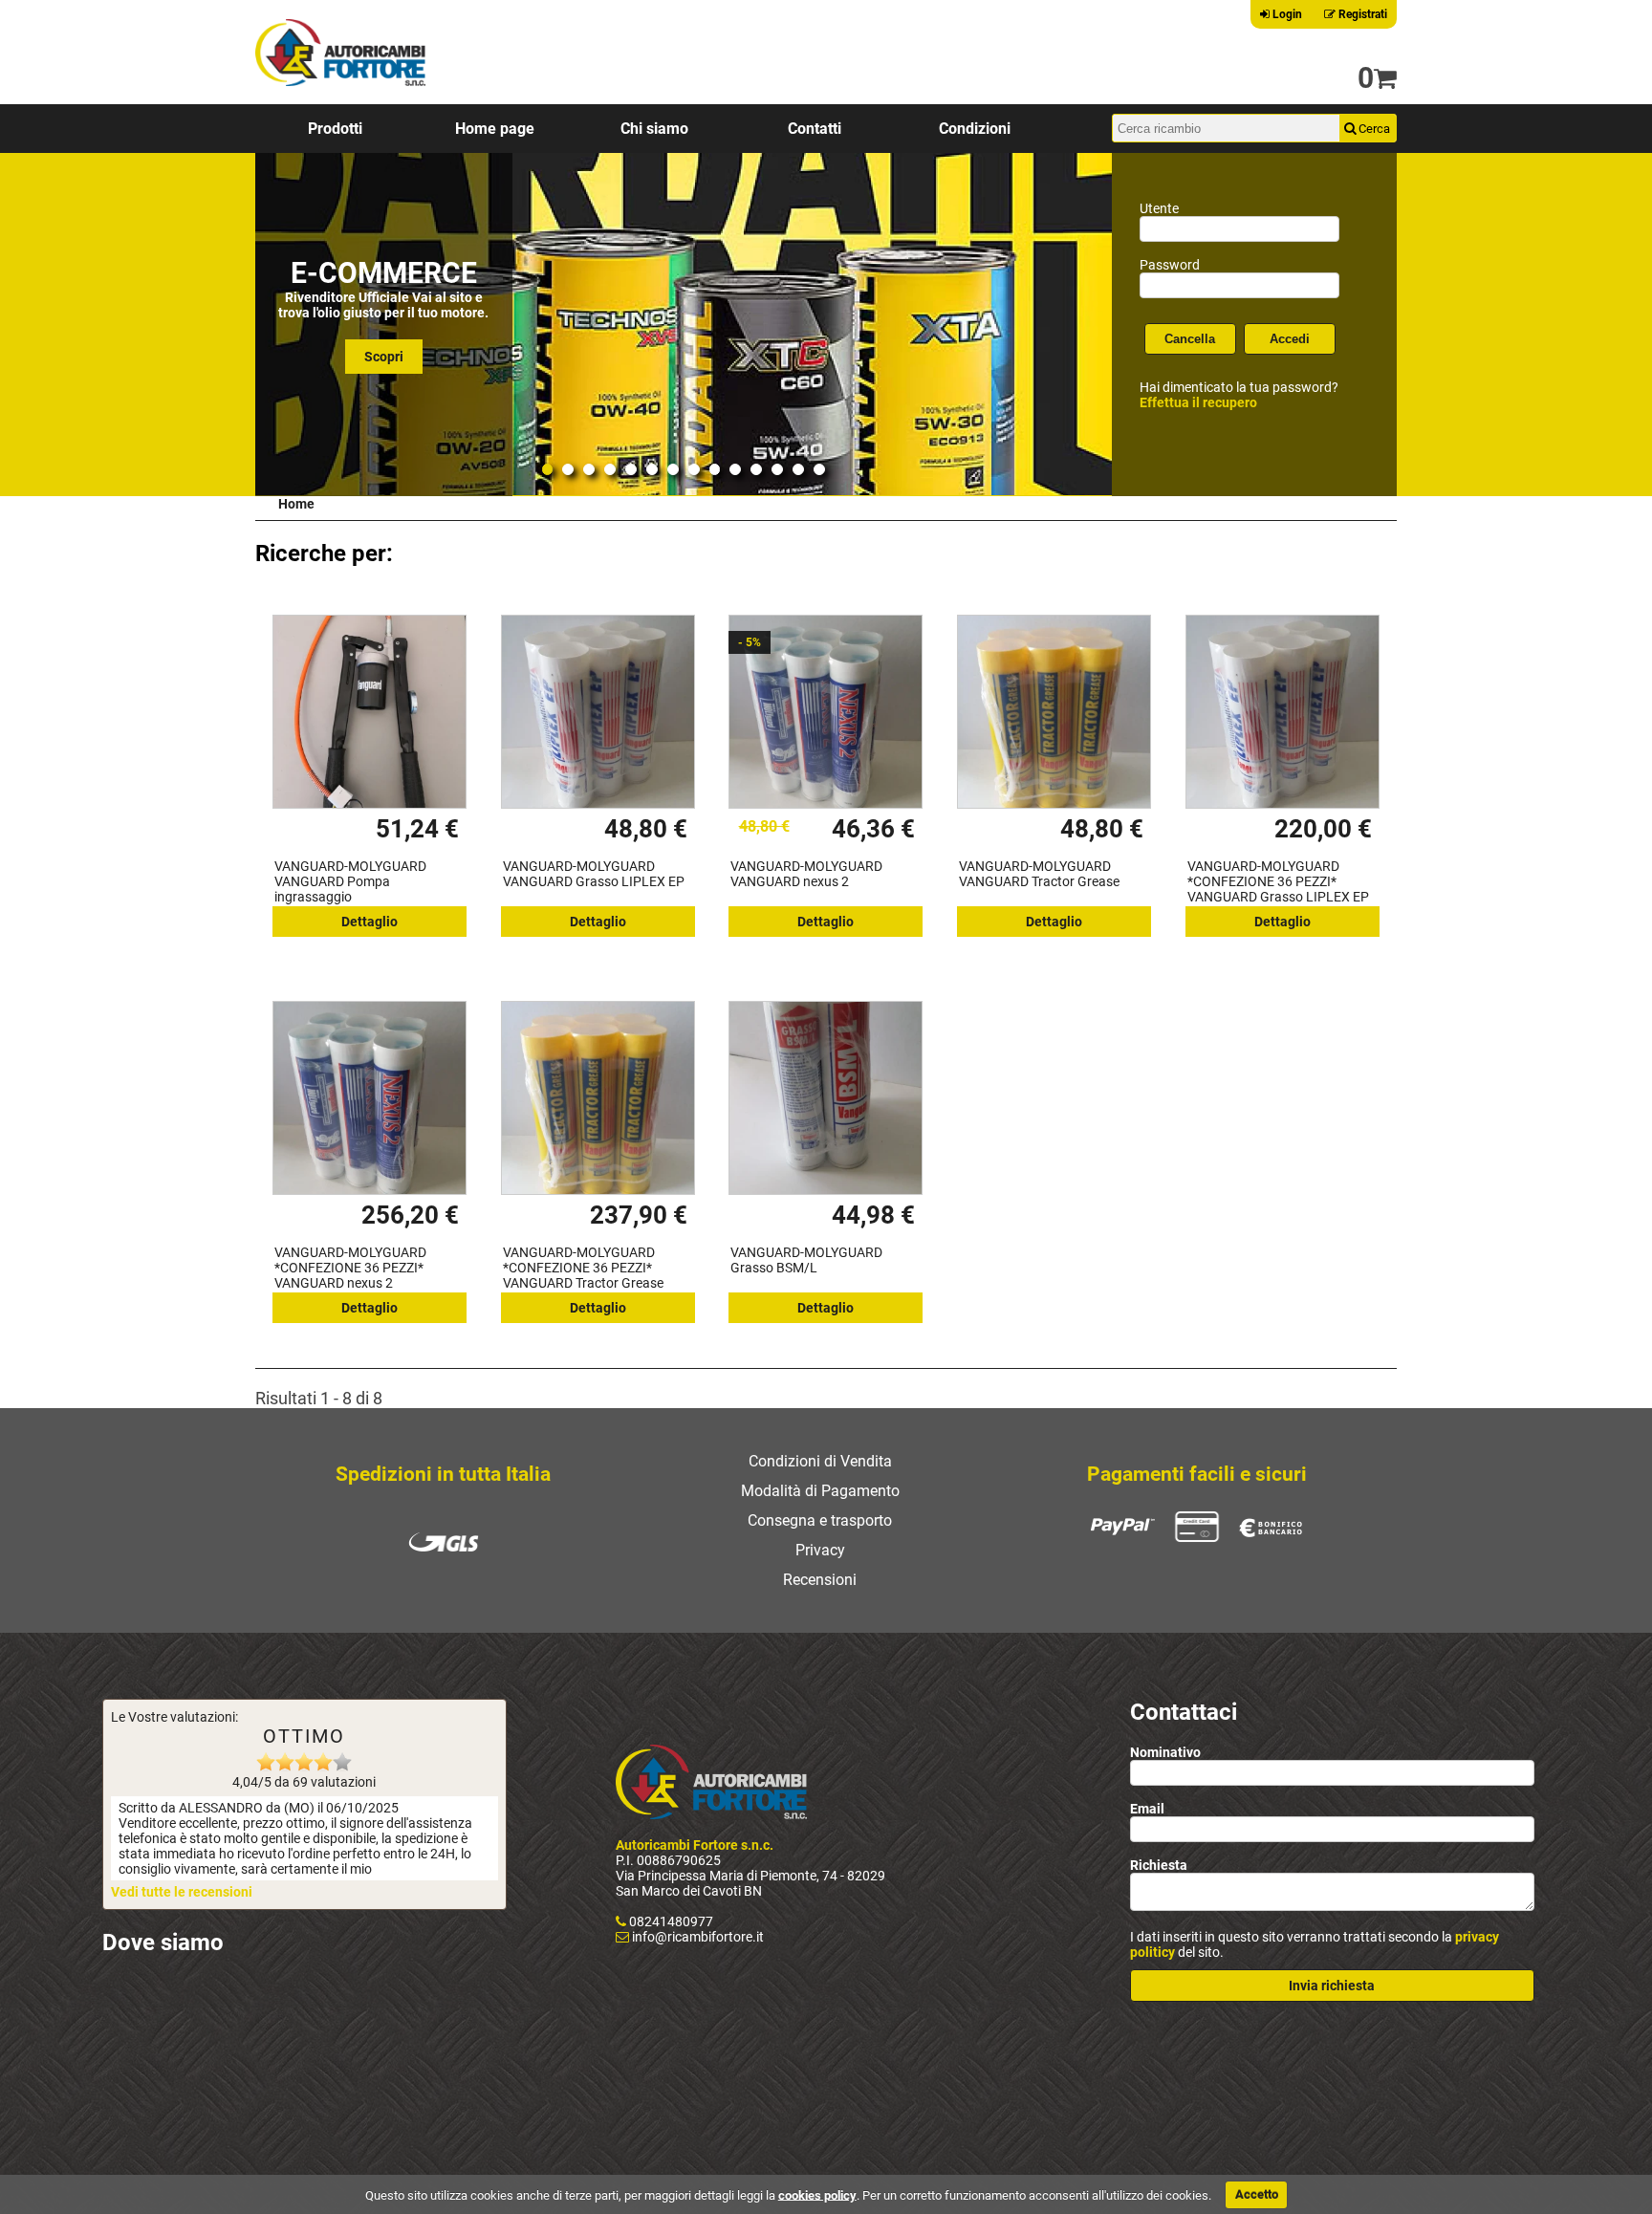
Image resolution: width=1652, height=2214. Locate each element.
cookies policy (817, 2194)
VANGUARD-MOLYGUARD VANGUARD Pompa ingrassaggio (350, 881)
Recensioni (820, 1580)
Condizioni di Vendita (820, 1461)
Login (1286, 14)
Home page (495, 129)
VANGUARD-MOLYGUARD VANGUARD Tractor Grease (1039, 874)
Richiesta (1159, 1865)
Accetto (1257, 2194)
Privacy (820, 1550)
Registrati (1361, 14)
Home (296, 504)
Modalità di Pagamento (820, 1491)
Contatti (815, 129)
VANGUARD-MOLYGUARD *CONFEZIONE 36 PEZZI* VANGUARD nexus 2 (350, 1268)
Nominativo (1165, 1752)
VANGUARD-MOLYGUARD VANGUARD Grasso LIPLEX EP (594, 874)
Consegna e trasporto (820, 1520)
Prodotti (335, 129)
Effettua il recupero (1198, 402)
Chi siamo (654, 129)
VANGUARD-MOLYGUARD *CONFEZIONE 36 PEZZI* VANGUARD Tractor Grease (583, 1268)
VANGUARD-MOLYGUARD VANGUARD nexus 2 (806, 874)
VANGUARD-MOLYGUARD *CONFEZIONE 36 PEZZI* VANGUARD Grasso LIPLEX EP (1278, 881)
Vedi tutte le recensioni (182, 1892)
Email (1147, 1809)
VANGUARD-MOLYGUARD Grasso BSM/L (806, 1260)
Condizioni (975, 129)
